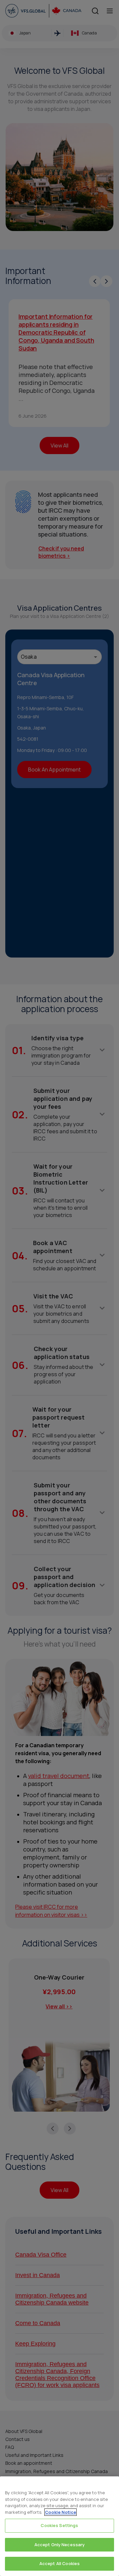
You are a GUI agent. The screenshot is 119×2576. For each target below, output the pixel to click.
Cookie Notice (60, 2512)
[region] (59, 2526)
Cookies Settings (59, 2525)
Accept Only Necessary (60, 2545)
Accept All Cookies (59, 2563)
